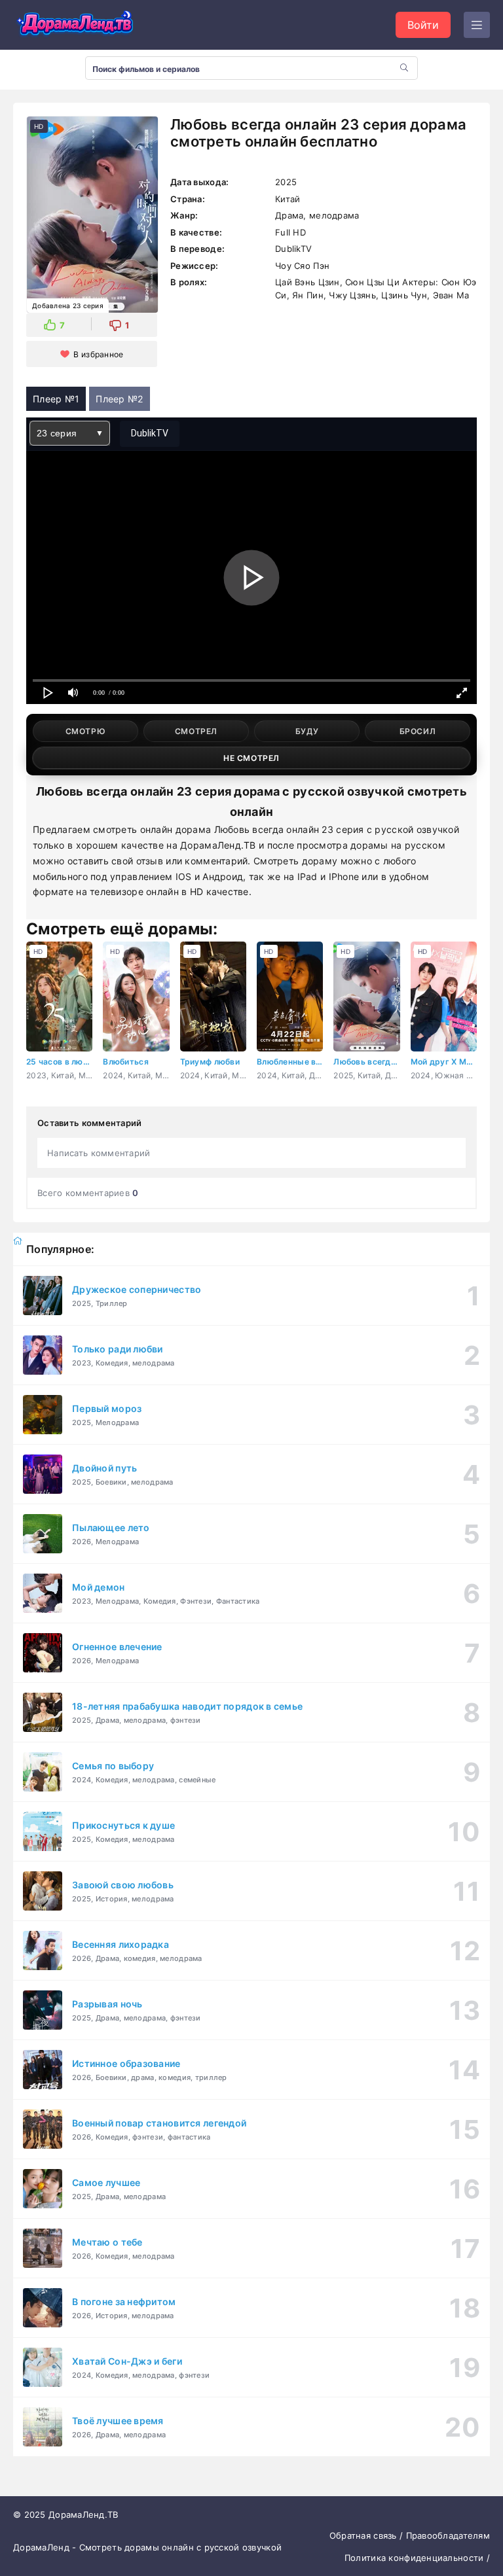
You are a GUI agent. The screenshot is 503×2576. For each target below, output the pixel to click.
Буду (307, 731)
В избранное (98, 354)
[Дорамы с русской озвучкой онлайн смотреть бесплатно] (75, 25)
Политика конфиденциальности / (417, 2558)
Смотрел (196, 731)
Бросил (418, 731)
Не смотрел (251, 758)
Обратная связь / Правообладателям (410, 2535)
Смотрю (86, 731)
